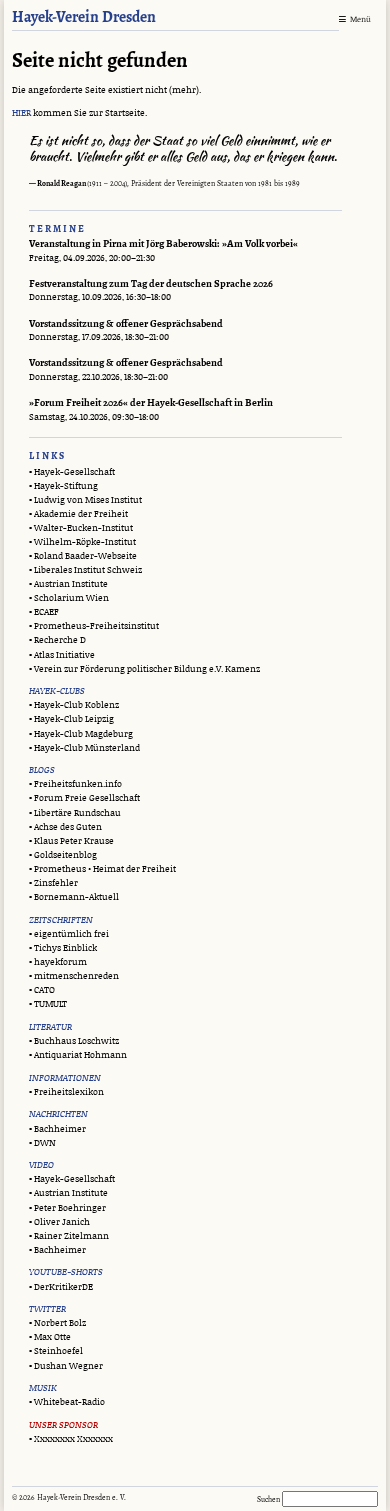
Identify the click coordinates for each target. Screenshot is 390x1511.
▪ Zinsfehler (53, 883)
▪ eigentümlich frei (69, 934)
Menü (360, 19)
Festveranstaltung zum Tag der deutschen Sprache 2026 (151, 284)
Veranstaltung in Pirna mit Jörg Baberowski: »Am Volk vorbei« (163, 244)
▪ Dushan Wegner (66, 1366)
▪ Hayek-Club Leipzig (71, 719)
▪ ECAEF (44, 612)
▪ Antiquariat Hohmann (78, 1055)
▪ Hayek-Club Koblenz (74, 705)
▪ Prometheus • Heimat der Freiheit (102, 869)
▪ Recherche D (57, 640)
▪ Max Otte (50, 1337)
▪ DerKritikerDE (61, 1287)
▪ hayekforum (58, 962)
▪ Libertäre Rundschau (75, 813)
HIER (21, 113)
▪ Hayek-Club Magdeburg (81, 734)
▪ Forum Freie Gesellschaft (84, 798)
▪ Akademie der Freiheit (78, 514)
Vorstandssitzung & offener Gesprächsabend (126, 324)
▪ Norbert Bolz (57, 1323)
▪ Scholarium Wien (69, 598)
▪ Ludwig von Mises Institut (85, 500)
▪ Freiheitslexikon (66, 1092)
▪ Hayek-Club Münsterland (84, 748)
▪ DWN (42, 1143)
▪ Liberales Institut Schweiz (85, 570)
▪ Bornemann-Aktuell (74, 897)
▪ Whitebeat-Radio (67, 1402)
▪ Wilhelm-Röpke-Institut (82, 542)
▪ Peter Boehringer (67, 1208)
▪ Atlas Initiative (62, 655)
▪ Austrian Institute (68, 584)
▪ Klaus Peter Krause (71, 841)
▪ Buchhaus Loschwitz (74, 1041)
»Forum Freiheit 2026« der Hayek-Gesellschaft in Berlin (151, 403)
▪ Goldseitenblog (63, 855)
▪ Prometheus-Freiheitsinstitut (94, 626)
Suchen (269, 1499)
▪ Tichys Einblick (63, 948)
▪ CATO (42, 990)
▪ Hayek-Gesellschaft (72, 472)
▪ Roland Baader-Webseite (83, 556)
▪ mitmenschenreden (74, 976)
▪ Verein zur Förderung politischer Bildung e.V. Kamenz (144, 669)
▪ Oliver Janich (59, 1222)
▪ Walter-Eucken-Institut (81, 528)
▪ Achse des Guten (65, 827)
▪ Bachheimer (57, 1129)
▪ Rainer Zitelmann (69, 1236)
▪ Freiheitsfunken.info (75, 784)
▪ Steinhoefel (56, 1351)
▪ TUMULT (48, 1004)
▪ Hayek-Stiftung (63, 486)
